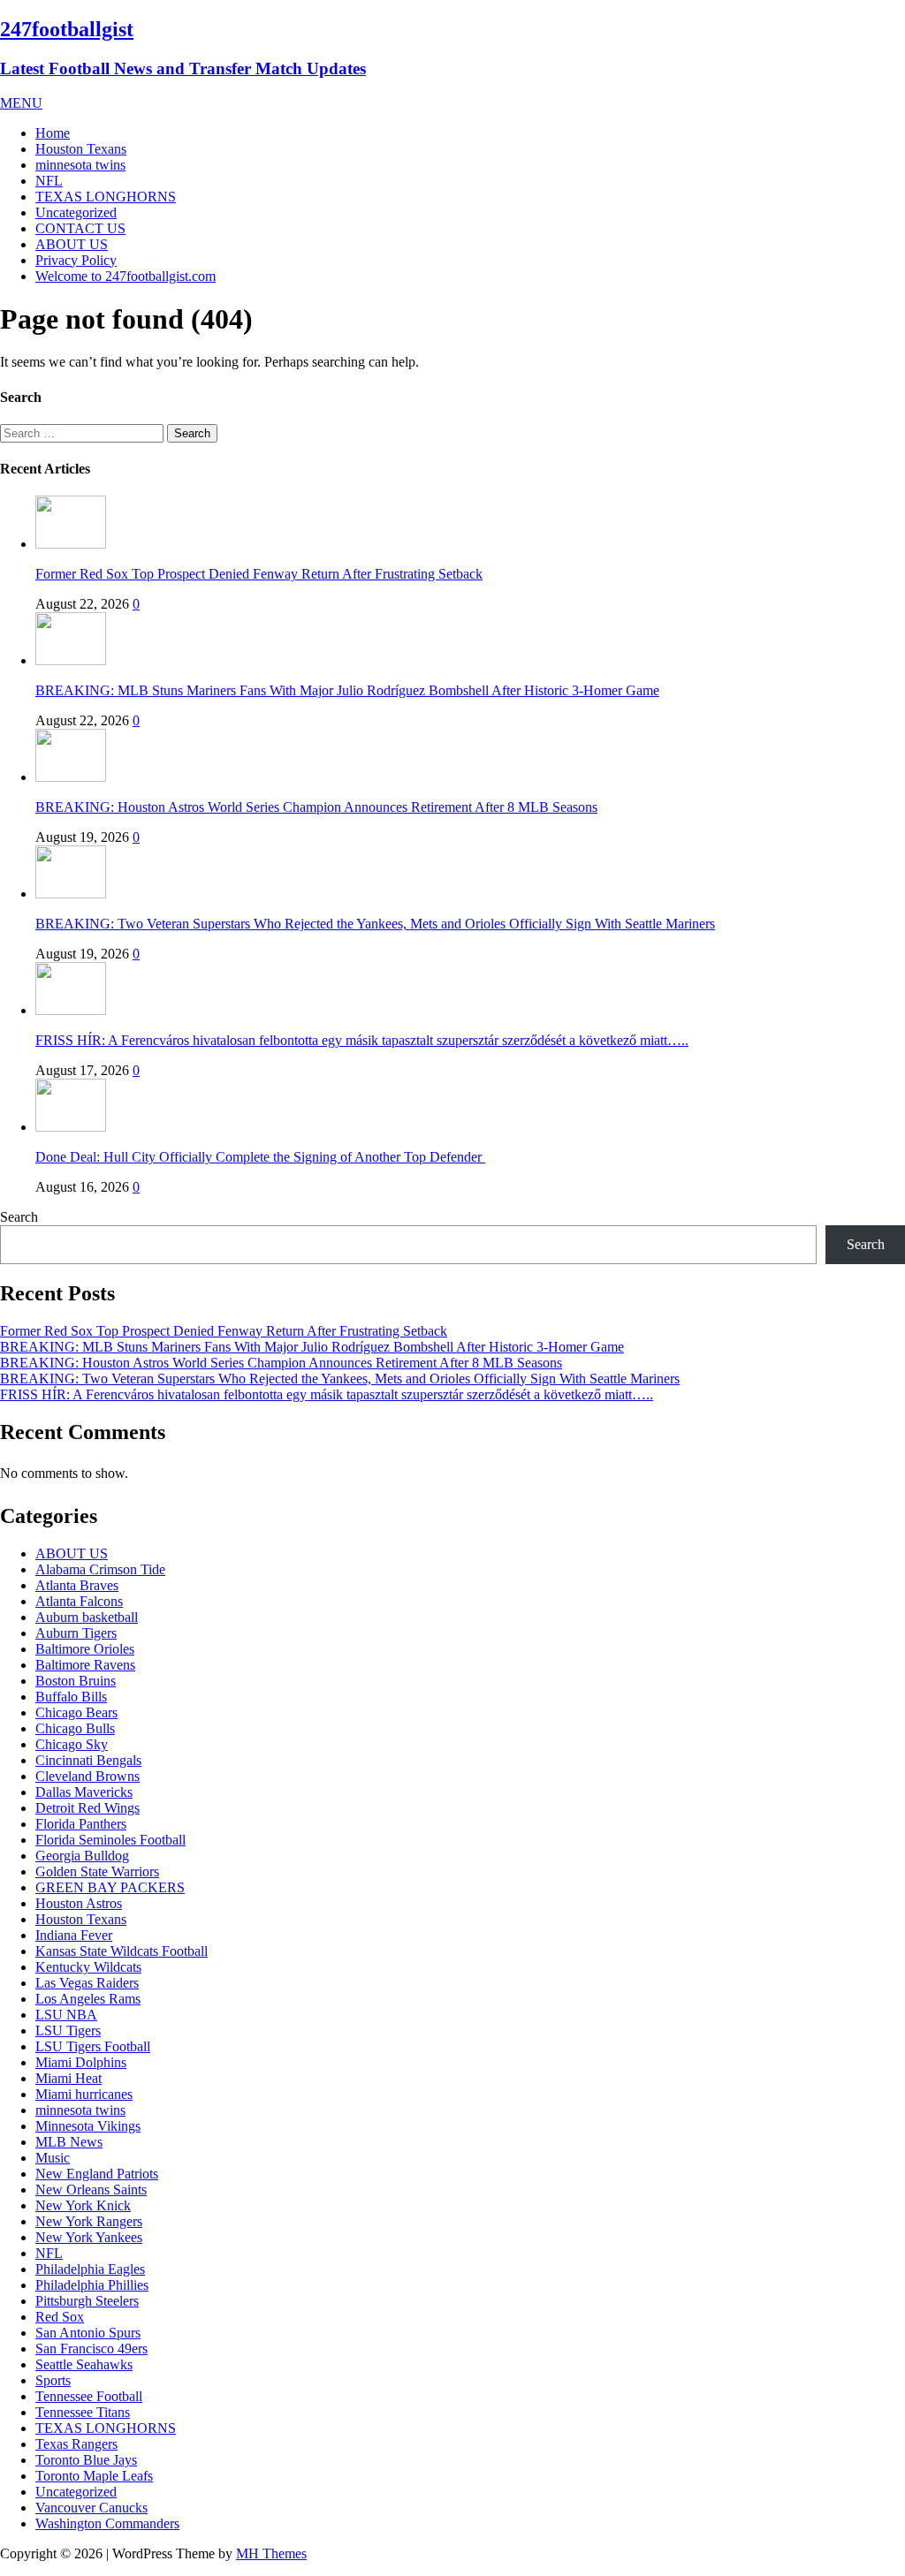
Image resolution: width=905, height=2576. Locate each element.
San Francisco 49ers (91, 2349)
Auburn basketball (87, 1617)
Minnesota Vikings (88, 2126)
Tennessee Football (89, 2396)
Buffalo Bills (71, 1697)
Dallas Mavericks (84, 1792)
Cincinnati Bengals (88, 1760)
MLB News (69, 2142)
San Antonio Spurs (88, 2333)
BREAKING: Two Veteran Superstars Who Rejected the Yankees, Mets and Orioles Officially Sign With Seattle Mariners (375, 924)
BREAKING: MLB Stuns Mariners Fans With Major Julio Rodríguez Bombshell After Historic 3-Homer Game (347, 690)
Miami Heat (68, 2078)
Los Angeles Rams (88, 1999)
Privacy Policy (76, 260)
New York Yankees (89, 2237)
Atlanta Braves (77, 1585)
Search (19, 1217)
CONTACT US (80, 228)
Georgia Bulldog (82, 1856)
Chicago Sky (72, 1744)
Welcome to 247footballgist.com (125, 276)
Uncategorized (76, 212)
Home (53, 133)
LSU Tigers (68, 2030)
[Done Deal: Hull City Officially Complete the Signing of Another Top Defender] (71, 1127)
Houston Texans (81, 149)
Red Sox (60, 2317)
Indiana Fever (74, 1935)
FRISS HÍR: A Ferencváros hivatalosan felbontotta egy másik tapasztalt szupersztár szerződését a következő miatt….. (362, 1040)
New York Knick (83, 2205)
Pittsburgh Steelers (87, 2301)
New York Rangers (89, 2221)
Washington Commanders (107, 2523)
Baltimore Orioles (85, 1649)
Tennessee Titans (83, 2412)
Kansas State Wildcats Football (122, 1951)
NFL (49, 181)
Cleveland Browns (87, 1776)
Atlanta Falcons (79, 1601)
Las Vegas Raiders (87, 1983)
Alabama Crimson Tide (100, 1569)
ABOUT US (72, 244)
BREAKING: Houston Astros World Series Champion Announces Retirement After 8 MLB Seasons (316, 807)
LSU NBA (66, 2015)
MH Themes (271, 2553)
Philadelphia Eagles (90, 2269)
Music (53, 2158)
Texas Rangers (76, 2444)
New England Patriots (97, 2174)
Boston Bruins (76, 1681)
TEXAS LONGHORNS (106, 197)
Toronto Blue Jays (86, 2460)
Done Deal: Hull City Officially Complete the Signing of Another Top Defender (260, 1157)
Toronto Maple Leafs (94, 2476)
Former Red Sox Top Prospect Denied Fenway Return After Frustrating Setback (259, 574)
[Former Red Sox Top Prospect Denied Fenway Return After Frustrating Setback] (71, 544)
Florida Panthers (81, 1824)
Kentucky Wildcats (88, 1967)
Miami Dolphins (81, 2062)
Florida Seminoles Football (110, 1840)
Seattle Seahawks (84, 2364)
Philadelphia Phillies (92, 2285)
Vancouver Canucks (91, 2508)
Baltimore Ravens (85, 1665)
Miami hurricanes (84, 2094)
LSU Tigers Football (93, 2046)
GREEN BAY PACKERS (110, 1887)
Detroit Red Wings (87, 1808)
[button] (21, 103)
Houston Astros (79, 1903)
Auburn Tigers (76, 1633)
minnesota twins (80, 165)
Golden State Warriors (97, 1871)
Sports (53, 2380)
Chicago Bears (76, 1712)
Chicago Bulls (75, 1728)
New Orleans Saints (91, 2190)
